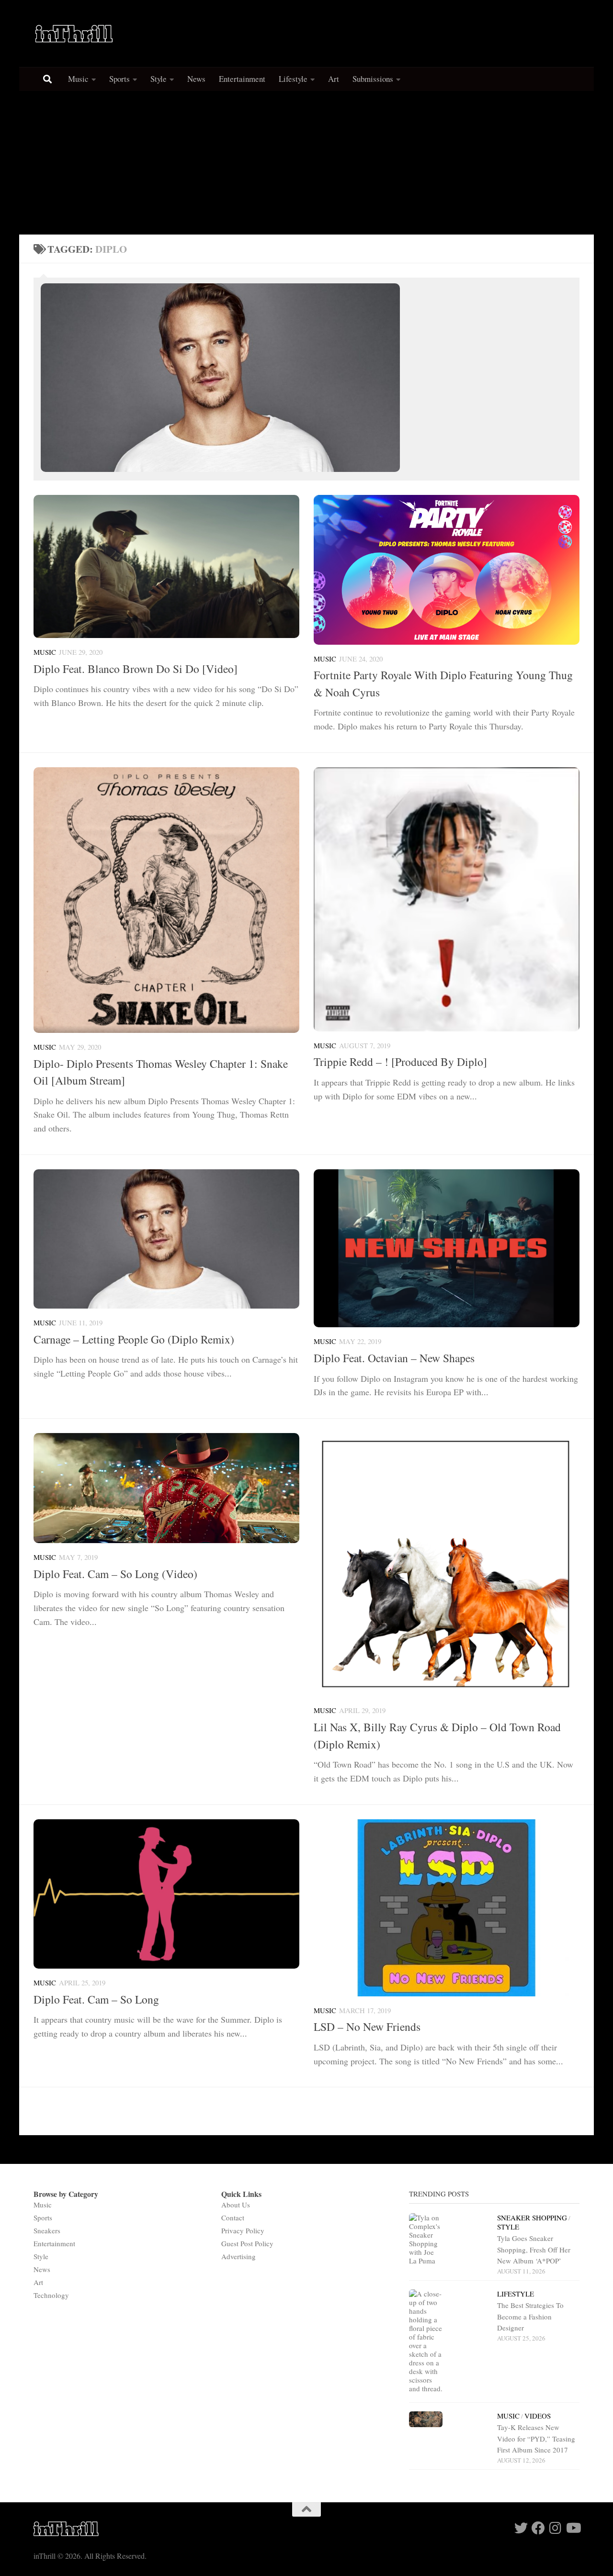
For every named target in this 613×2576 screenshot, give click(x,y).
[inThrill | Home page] (74, 34)
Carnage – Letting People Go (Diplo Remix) (134, 1339)
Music (78, 79)
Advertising (238, 2256)
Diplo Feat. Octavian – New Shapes (394, 1358)
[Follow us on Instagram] (556, 2528)
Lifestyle (293, 79)
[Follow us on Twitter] (521, 2528)
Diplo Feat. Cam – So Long (96, 1999)
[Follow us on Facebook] (538, 2528)
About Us (236, 2205)
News (196, 79)
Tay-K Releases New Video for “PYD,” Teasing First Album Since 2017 (536, 2438)
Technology (51, 2295)
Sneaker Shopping (532, 2218)
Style (159, 79)
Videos (538, 2416)
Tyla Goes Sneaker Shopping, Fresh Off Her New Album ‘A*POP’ (534, 2249)
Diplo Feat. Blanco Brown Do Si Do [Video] (136, 669)
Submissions (373, 79)
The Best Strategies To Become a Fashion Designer (530, 2316)
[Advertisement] (306, 163)
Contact (233, 2218)
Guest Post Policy (247, 2243)
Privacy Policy (243, 2230)
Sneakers (47, 2230)
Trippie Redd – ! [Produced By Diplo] (400, 1062)
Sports (119, 79)
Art (334, 79)
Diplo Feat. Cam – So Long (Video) (115, 1574)
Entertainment (242, 79)
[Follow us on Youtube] (573, 2528)
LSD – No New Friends (367, 2027)
